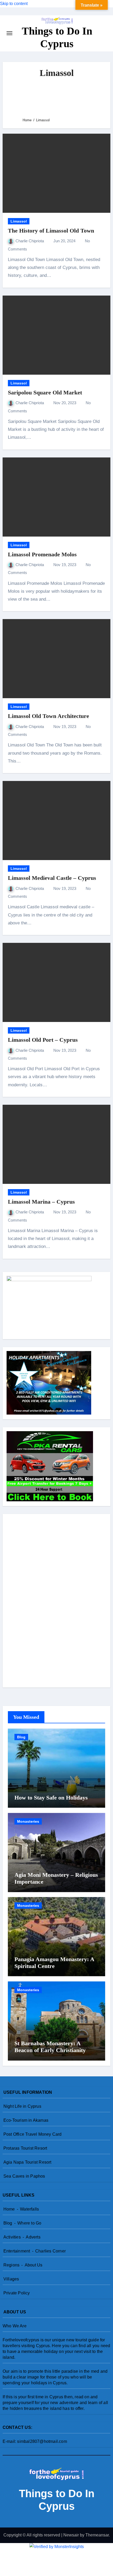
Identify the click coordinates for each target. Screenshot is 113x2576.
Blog (21, 1737)
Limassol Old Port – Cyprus (43, 1040)
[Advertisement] (57, 98)
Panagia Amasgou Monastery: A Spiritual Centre (54, 1963)
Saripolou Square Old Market (45, 392)
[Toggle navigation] (9, 33)
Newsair (71, 2535)
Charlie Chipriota (30, 241)
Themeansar (97, 2535)
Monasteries (28, 1821)
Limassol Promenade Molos (42, 554)
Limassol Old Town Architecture (48, 716)
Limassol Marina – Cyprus (41, 1202)
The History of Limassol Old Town (51, 231)
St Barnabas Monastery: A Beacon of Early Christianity (50, 2047)
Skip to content (14, 4)
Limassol (19, 221)
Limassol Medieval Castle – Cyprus (52, 878)
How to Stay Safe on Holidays (51, 1798)
